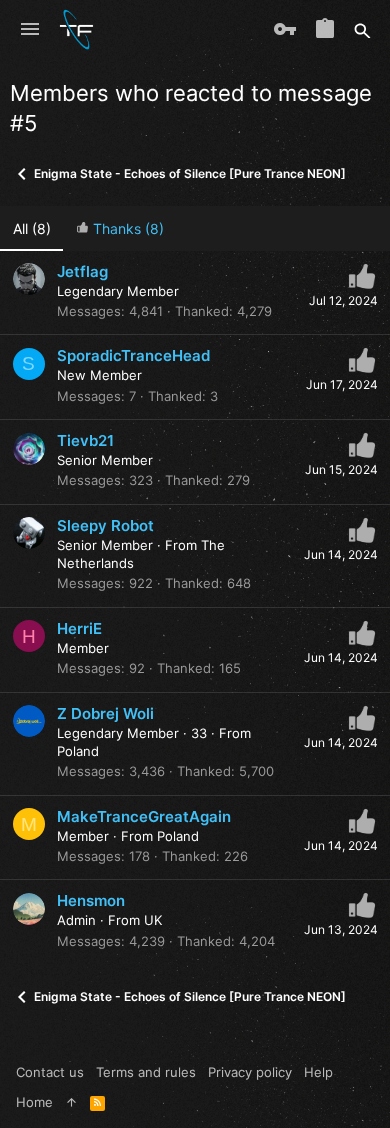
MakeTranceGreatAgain (144, 816)
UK (153, 920)
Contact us (50, 1072)
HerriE (79, 628)
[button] (30, 30)
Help (318, 1072)
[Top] (71, 1102)
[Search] (362, 30)
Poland (78, 751)
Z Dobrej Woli (105, 713)
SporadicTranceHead (133, 355)
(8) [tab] (32, 228)
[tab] (119, 228)
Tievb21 (85, 440)
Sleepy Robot (105, 525)
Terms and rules (146, 1072)
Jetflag (82, 271)
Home (34, 1102)
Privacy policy (250, 1072)
